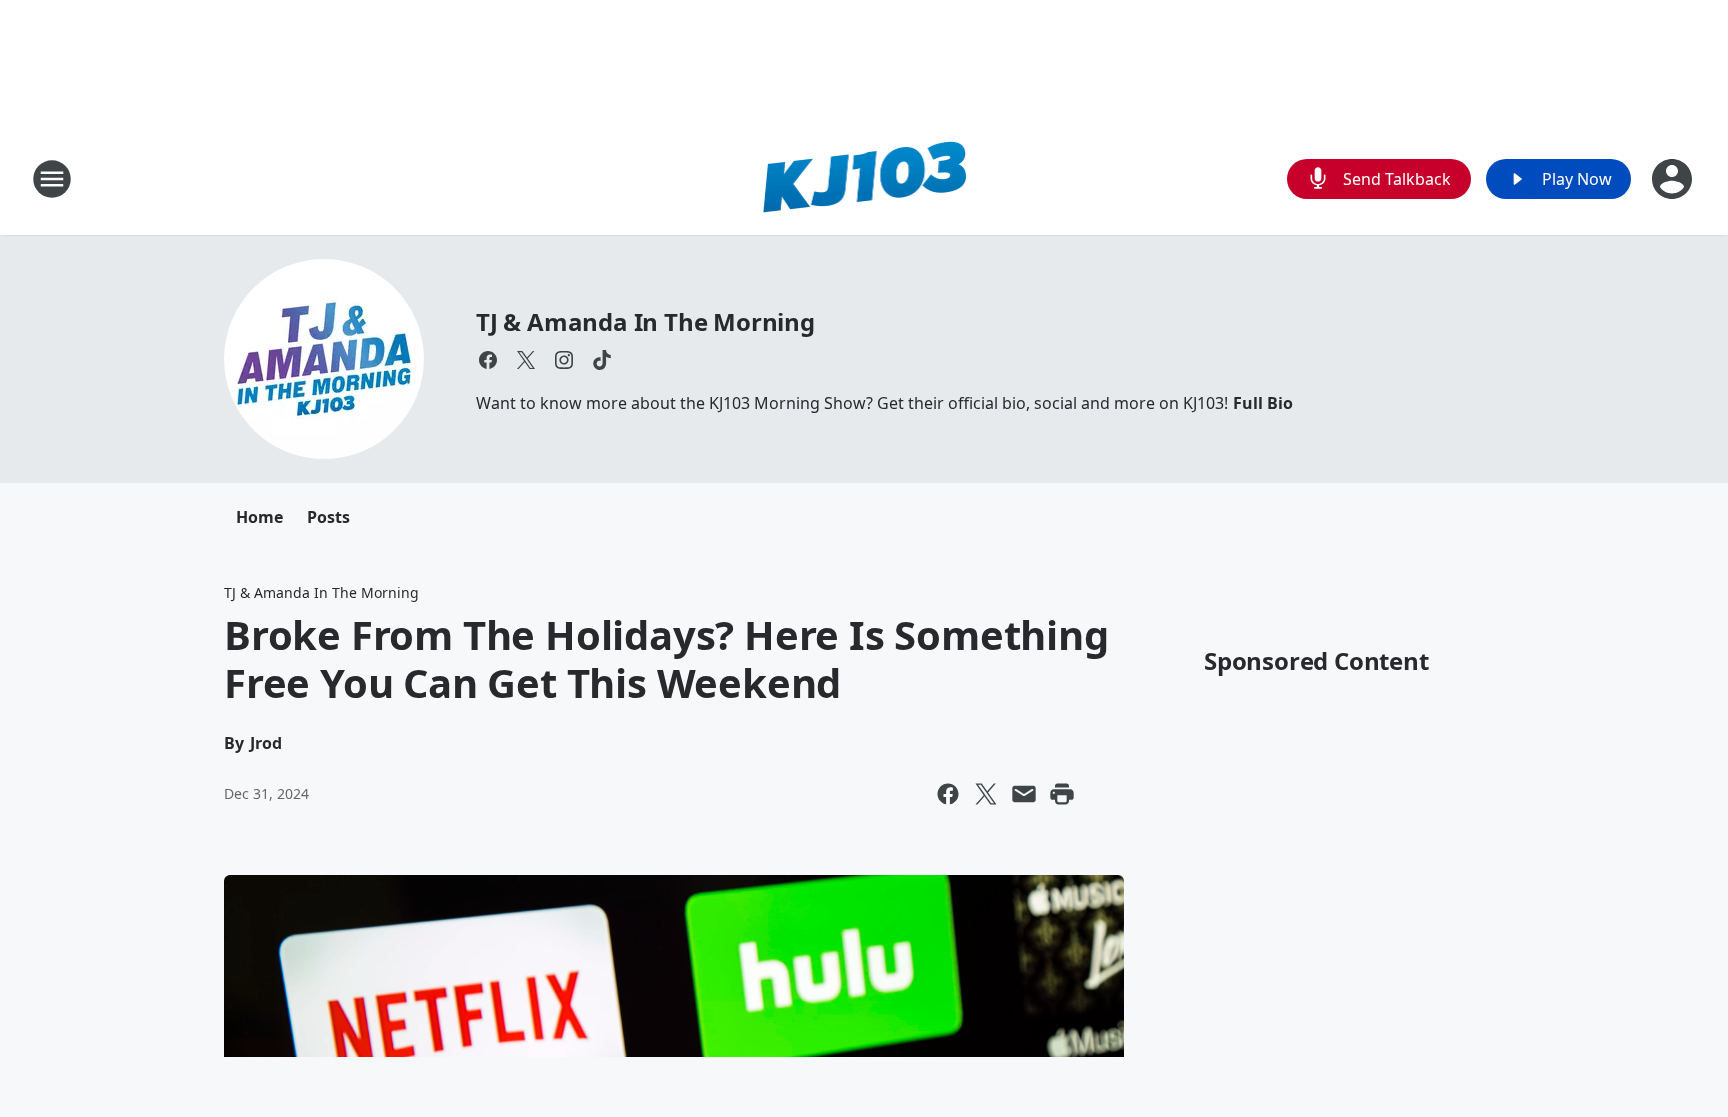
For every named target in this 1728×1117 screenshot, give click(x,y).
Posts (328, 517)
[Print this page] (1062, 794)
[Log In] (1674, 179)
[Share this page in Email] (1024, 794)
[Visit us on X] (526, 360)
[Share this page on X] (986, 794)
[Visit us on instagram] (564, 360)
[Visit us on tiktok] (602, 360)
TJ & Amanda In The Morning (645, 321)
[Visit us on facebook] (488, 360)
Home (259, 517)
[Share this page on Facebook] (948, 794)
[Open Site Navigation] (52, 179)
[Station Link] (864, 178)
